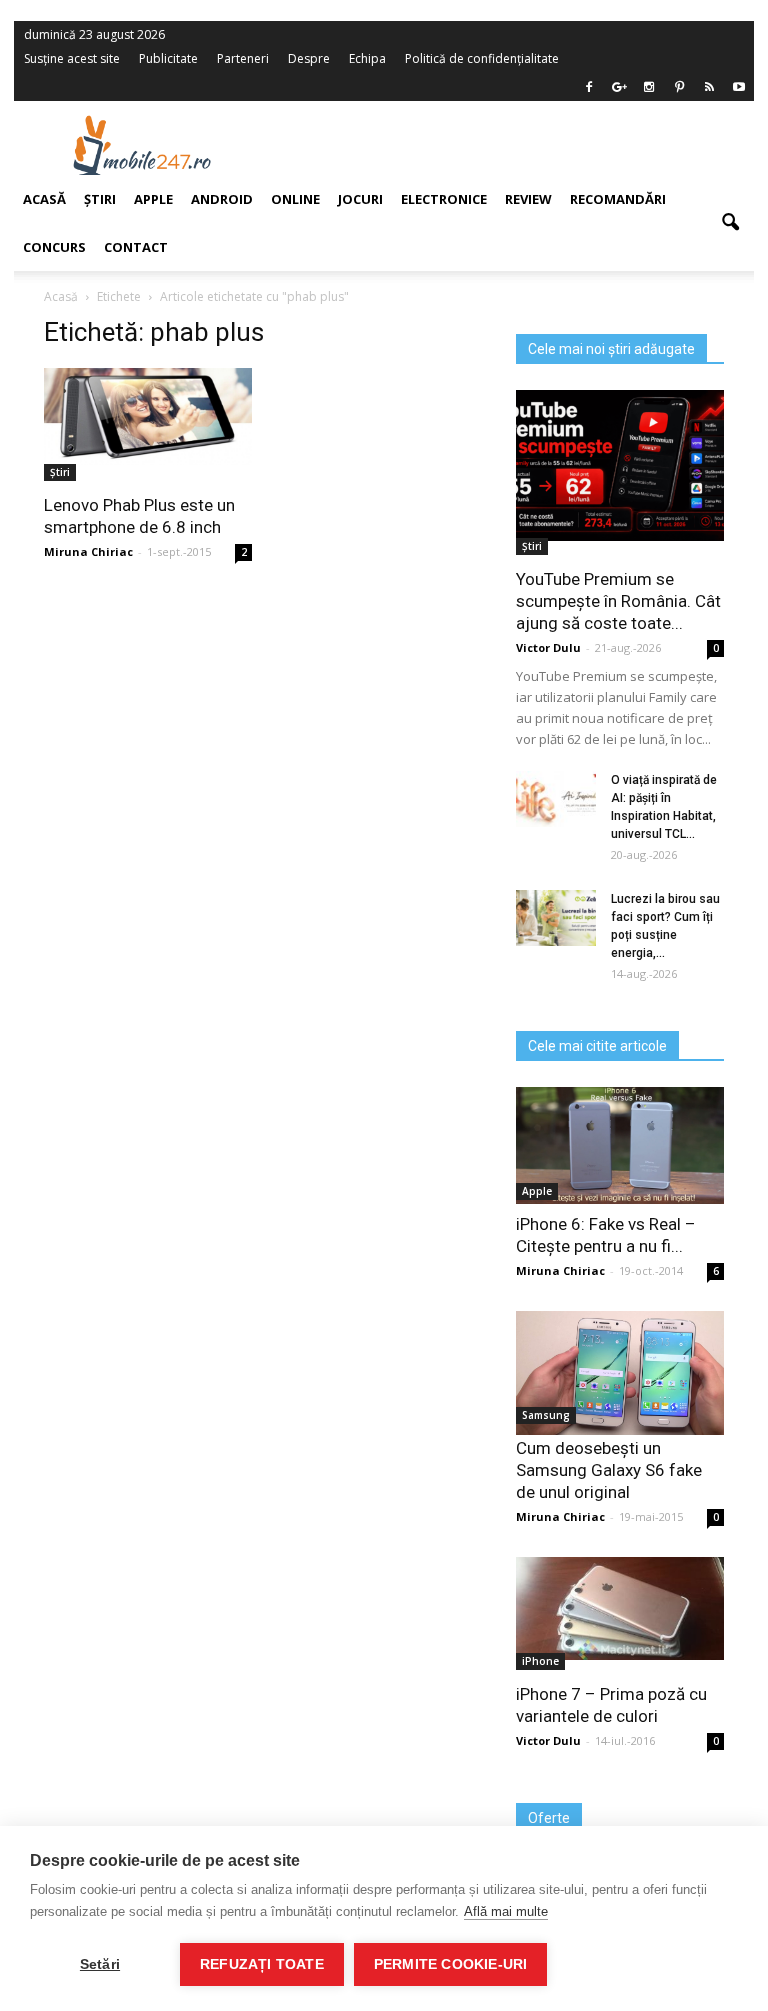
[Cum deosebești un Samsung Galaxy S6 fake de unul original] (620, 1373)
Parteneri (243, 58)
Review (528, 199)
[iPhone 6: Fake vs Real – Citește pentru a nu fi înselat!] (620, 1145)
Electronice (444, 199)
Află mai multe (506, 1911)
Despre (309, 58)
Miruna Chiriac (560, 1270)
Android (222, 199)
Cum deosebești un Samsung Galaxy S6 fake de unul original (609, 1470)
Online (295, 199)
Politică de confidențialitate (482, 58)
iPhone (540, 1661)
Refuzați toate (262, 1964)
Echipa (367, 58)
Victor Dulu (548, 647)
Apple (537, 1191)
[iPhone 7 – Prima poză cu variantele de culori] (620, 1608)
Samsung (546, 1415)
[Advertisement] (512, 145)
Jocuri (360, 199)
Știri (532, 546)
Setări (100, 1964)
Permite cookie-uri (451, 1964)
